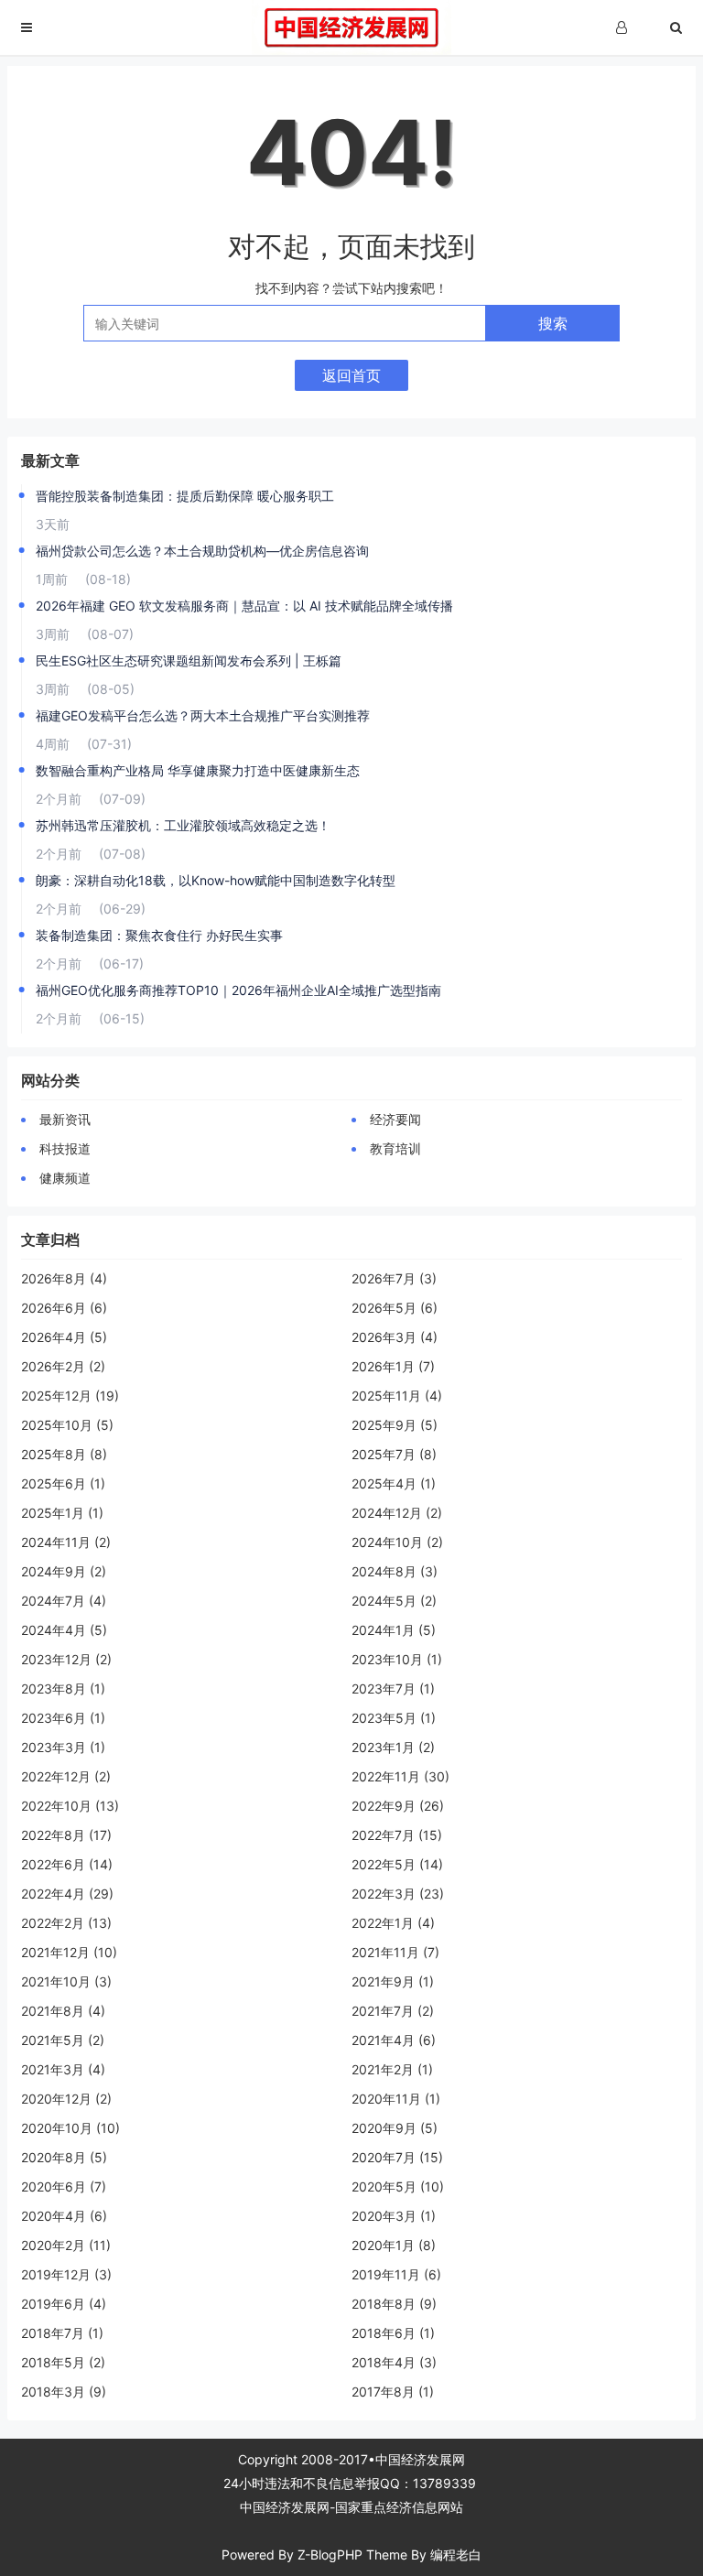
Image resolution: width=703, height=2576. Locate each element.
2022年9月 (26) (398, 1806)
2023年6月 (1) (63, 1718)
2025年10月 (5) (67, 1425)
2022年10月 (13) (70, 1806)
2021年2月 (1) (392, 2069)
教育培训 (395, 1148)
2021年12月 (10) (69, 1952)
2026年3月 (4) (395, 1337)
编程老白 (456, 2554)
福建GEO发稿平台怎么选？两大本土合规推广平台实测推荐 (203, 715)
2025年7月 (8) (394, 1454)
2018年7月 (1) (62, 2333)
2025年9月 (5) (395, 1425)
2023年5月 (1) (394, 1718)
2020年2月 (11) (66, 2245)
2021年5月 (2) (63, 2040)
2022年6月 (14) (67, 1864)
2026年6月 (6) (64, 1308)
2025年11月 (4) (397, 1396)
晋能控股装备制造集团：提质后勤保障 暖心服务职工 (185, 496)
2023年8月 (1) (63, 1688)
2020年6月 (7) (64, 2186)
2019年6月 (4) (64, 2304)
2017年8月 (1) (393, 2392)
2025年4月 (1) (394, 1483)
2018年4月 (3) (394, 2362)
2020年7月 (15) (397, 2157)
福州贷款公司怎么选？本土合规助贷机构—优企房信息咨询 (202, 551)
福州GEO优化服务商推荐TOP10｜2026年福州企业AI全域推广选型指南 (238, 990)
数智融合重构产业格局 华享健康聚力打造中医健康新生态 (198, 770)
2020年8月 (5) (64, 2157)
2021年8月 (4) (63, 2011)
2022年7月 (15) (397, 1835)
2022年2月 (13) (66, 1923)
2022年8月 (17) (66, 1835)
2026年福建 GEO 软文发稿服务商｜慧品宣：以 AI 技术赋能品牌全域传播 (244, 606)
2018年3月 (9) (64, 2392)
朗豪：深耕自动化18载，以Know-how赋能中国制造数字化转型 (216, 880)
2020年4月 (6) (64, 2216)
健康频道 (65, 1178)
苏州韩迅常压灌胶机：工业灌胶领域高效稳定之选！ (183, 825)
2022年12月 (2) (66, 1776)
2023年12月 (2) (66, 1659)
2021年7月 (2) (393, 2011)
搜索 (553, 323)
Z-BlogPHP (330, 2554)
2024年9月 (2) (64, 1571)
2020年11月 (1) (396, 2099)
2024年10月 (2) (397, 1542)
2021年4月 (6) (394, 2040)
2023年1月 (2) (393, 1747)
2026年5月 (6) (395, 1308)
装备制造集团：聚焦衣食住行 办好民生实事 (159, 935)
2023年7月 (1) (393, 1688)
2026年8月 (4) (64, 1278)
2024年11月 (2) (66, 1542)
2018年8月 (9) (394, 2304)
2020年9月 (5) (395, 2128)
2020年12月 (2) (66, 2099)
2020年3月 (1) (394, 2216)
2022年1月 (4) (393, 1923)
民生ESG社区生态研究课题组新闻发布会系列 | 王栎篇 (189, 660)
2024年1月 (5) (394, 1630)
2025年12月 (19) (70, 1396)
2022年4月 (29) (67, 1894)
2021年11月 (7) (395, 1952)
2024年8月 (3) (395, 1571)
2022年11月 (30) (400, 1776)
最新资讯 (65, 1119)
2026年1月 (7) (393, 1366)
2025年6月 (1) (63, 1483)
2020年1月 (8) (394, 2245)
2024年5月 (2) (394, 1601)
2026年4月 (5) (64, 1337)
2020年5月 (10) (398, 2186)
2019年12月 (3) (66, 2274)
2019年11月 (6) (396, 2274)
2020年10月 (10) (70, 2128)
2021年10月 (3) (66, 1981)
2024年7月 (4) (64, 1601)
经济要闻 (395, 1119)
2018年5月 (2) (63, 2362)
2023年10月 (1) (397, 1659)
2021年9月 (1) (393, 1981)
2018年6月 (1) (393, 2333)
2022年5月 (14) (397, 1864)
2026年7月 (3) (394, 1278)
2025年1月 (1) (62, 1513)
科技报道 (65, 1148)
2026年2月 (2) (63, 1366)
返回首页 (351, 375)
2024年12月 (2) (397, 1513)
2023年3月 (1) (63, 1747)
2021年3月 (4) (63, 2069)
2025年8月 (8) (64, 1454)
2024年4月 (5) (64, 1630)
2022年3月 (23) (398, 1894)
